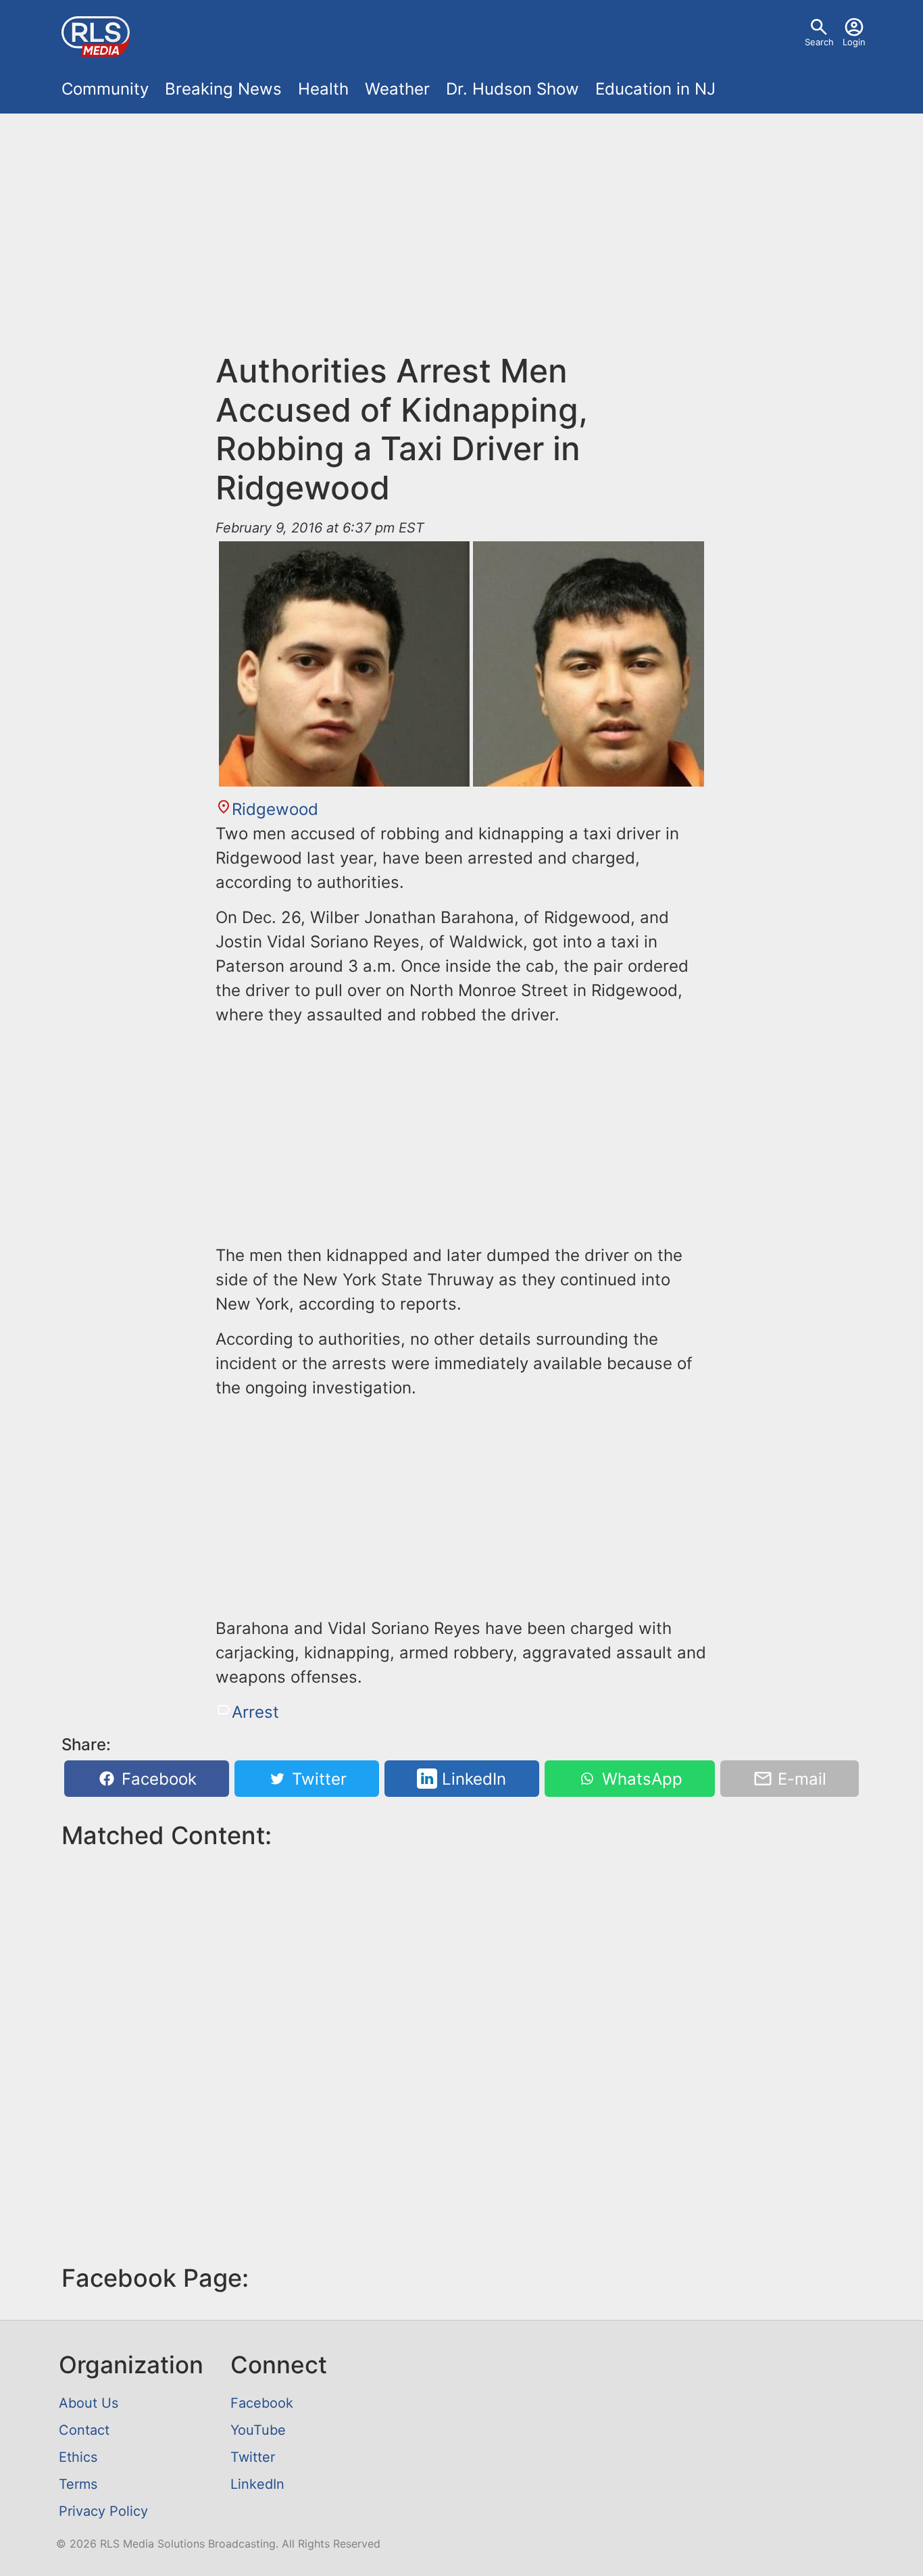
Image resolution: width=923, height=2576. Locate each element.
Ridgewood (275, 809)
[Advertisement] (461, 241)
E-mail (800, 1779)
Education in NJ (655, 89)
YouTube (258, 2430)
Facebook (157, 1779)
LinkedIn (472, 1779)
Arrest (255, 1712)
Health (323, 89)
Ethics (78, 2457)
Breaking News (223, 89)
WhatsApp (640, 1779)
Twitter (317, 1779)
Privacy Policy (103, 2511)
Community (105, 89)
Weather (397, 89)
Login (854, 42)
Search (819, 42)
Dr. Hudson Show (513, 89)
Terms (78, 2484)
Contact (84, 2430)
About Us (89, 2403)
